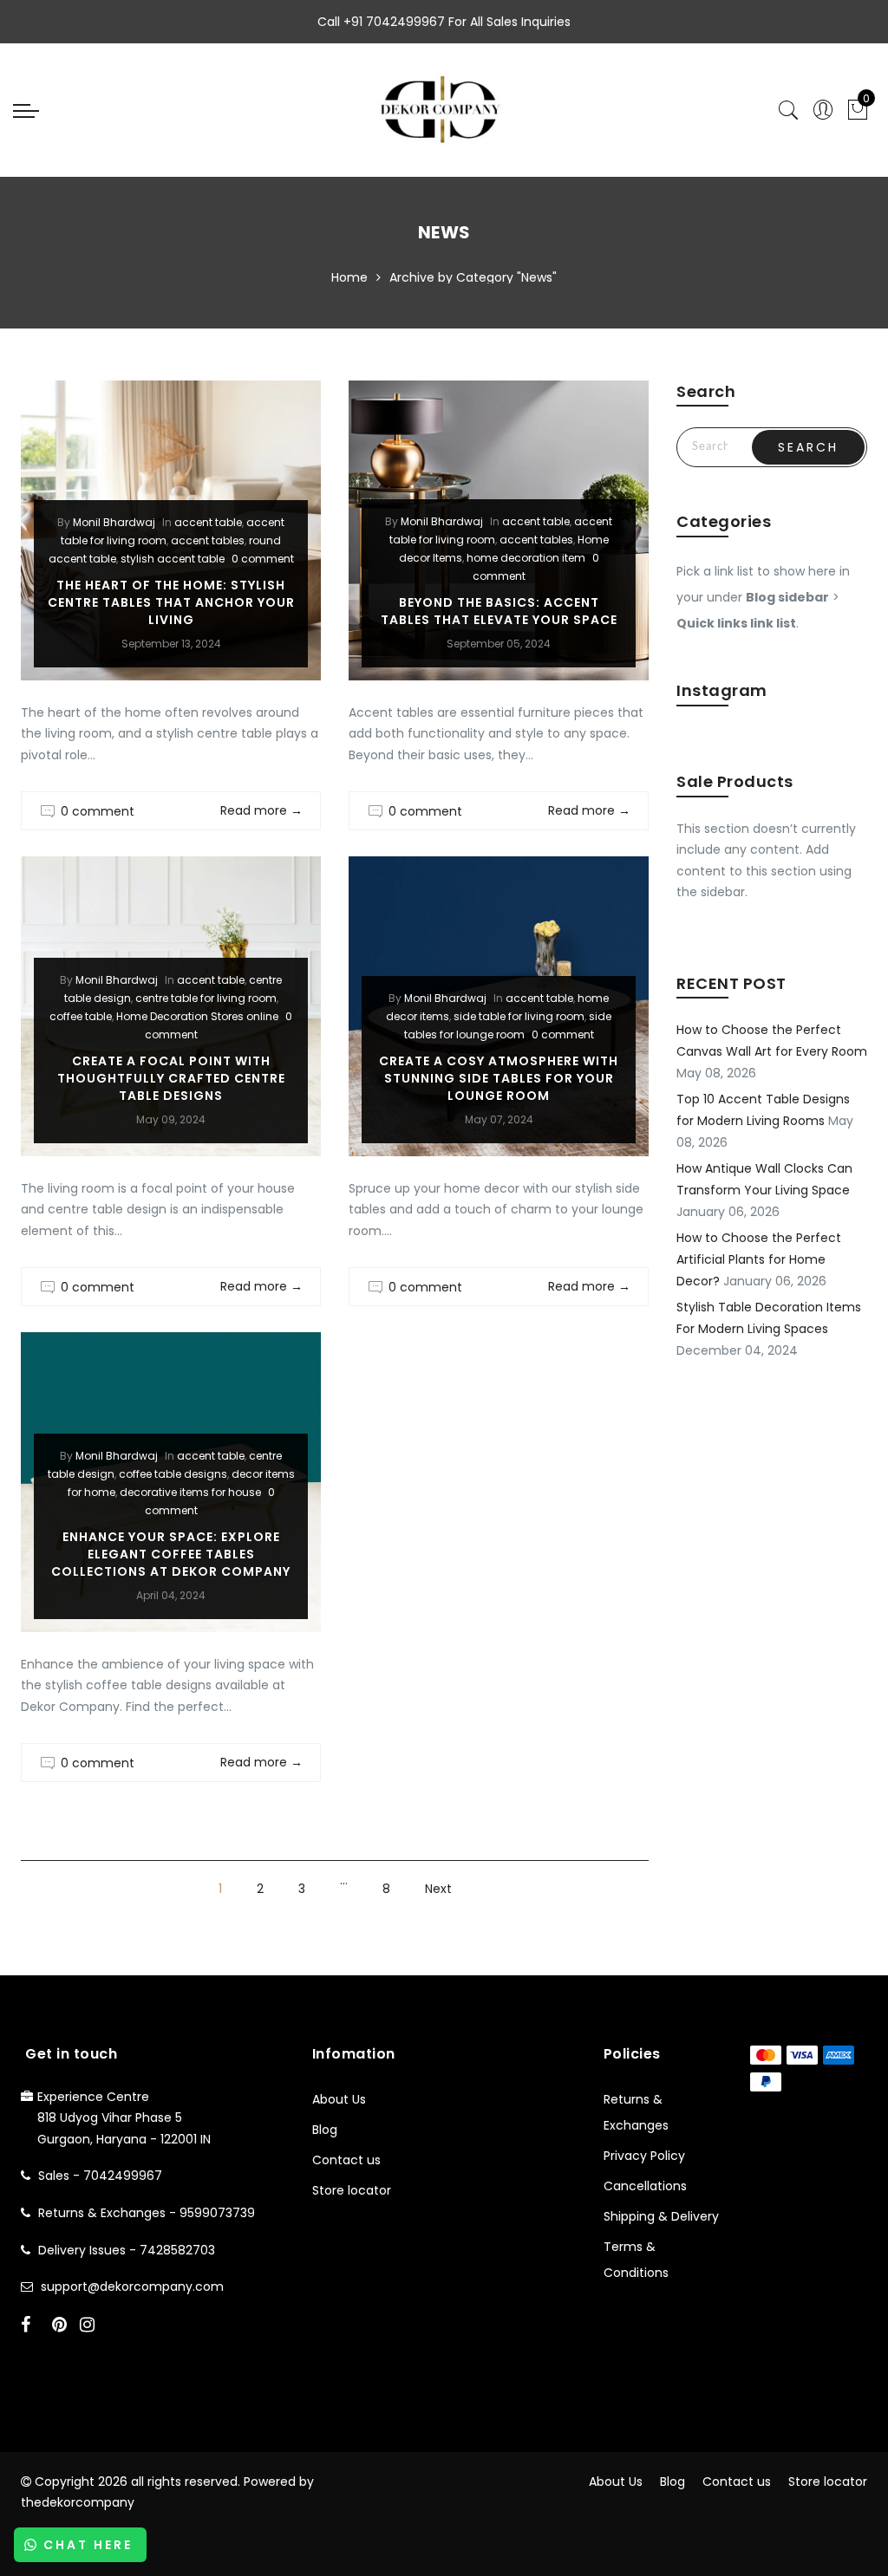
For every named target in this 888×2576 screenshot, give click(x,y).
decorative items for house (190, 1492)
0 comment (263, 559)
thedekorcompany (78, 2502)
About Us (339, 2099)
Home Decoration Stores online (197, 1016)
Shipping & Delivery (661, 2216)
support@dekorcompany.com (132, 2287)
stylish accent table (173, 559)
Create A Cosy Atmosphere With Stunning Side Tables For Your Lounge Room (499, 1078)
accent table (208, 522)
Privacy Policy (644, 2156)
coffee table (81, 1016)
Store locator (352, 2190)
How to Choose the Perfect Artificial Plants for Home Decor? (759, 1259)
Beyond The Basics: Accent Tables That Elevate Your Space (499, 611)
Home (349, 277)
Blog (325, 2130)
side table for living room (519, 1016)
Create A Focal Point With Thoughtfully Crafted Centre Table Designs (171, 1078)
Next (438, 1889)
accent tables (208, 540)
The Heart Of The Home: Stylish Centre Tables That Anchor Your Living (171, 602)
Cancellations (645, 2186)
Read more (261, 810)
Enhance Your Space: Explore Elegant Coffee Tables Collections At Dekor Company (171, 1554)
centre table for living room (206, 998)
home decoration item (526, 558)
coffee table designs (173, 1474)
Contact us (346, 2160)
